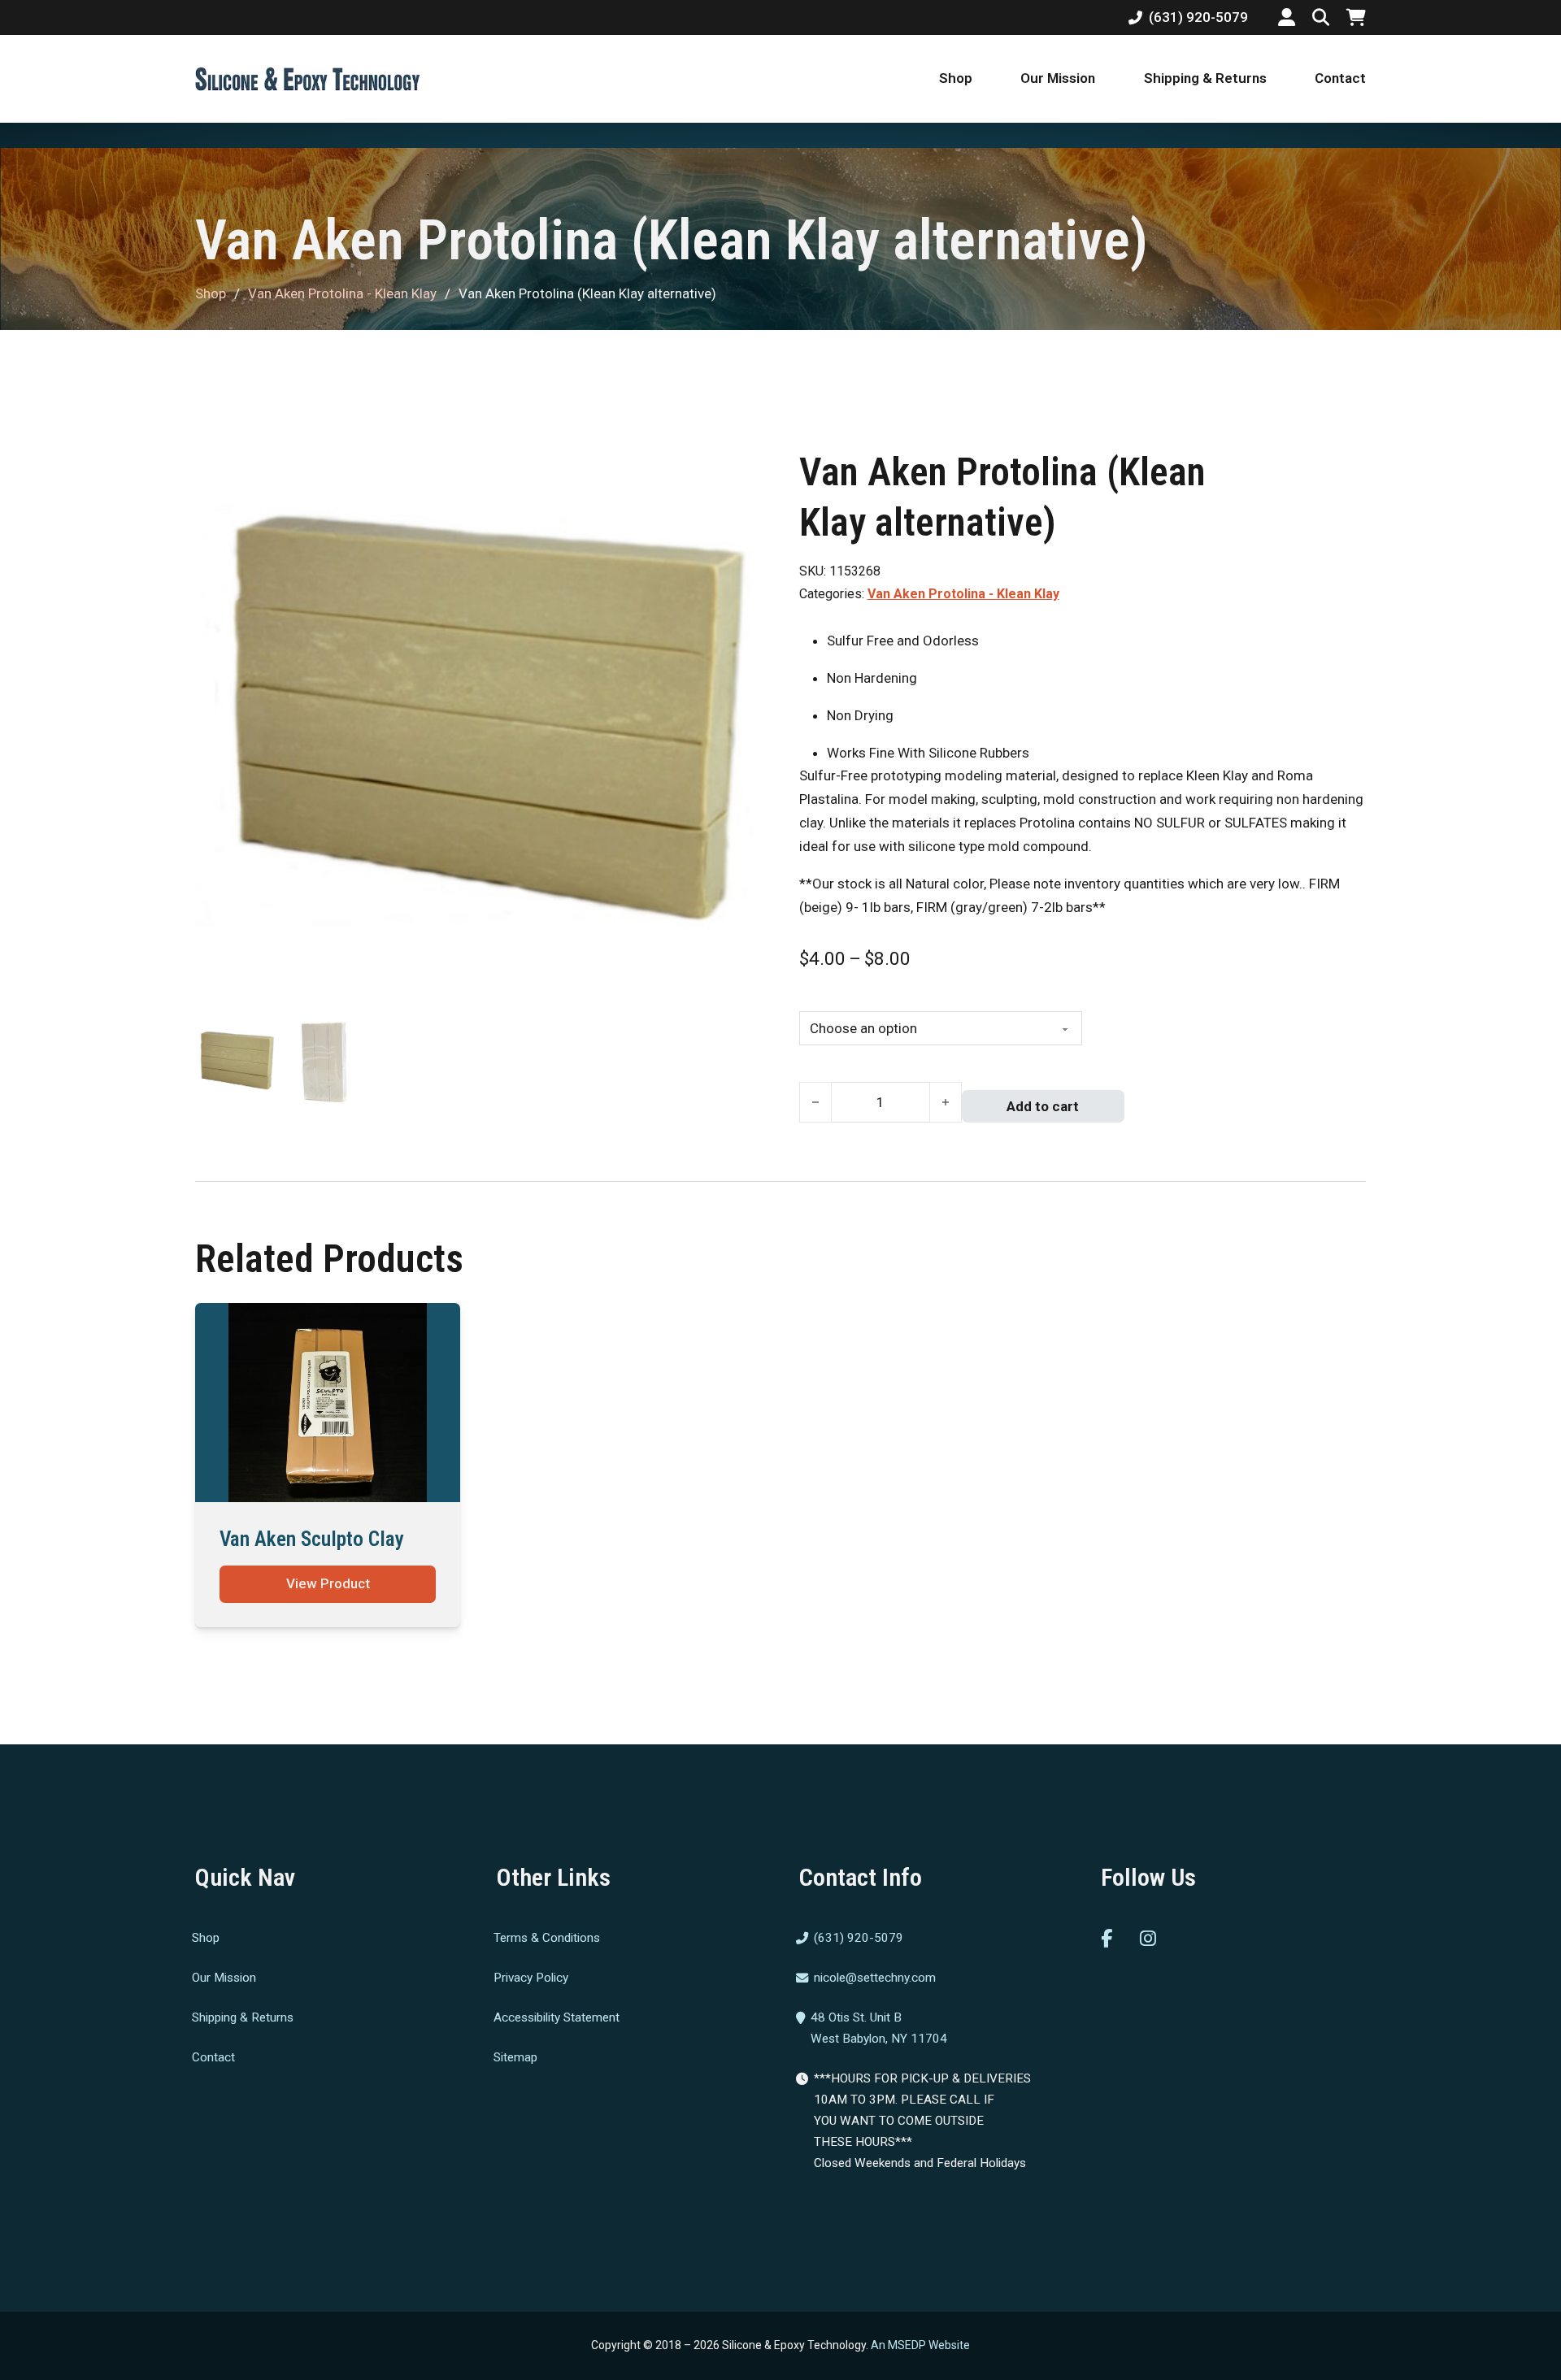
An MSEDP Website (920, 2345)
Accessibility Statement (557, 2017)
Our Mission (1058, 78)
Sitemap (515, 2056)
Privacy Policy (531, 1978)
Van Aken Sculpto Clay (312, 1539)
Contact (1340, 78)
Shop (956, 78)
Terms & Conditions (547, 1938)
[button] (741, 469)
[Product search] (1321, 17)
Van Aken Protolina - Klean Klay (342, 293)
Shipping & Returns (1205, 78)
